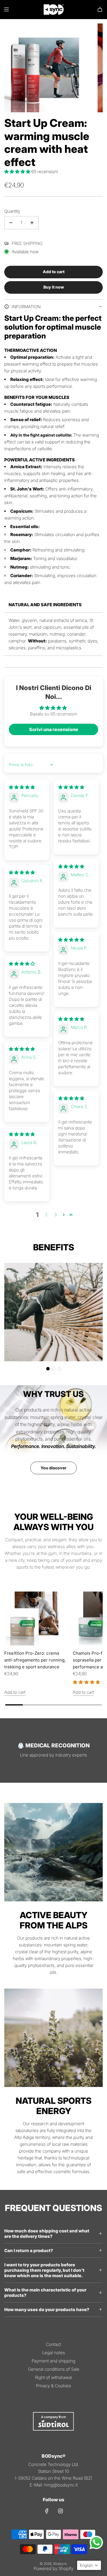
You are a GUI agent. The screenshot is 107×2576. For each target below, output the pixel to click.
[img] (22, 787)
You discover (53, 1468)
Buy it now (54, 287)
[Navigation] (6, 9)
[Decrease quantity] (11, 223)
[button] (18, 172)
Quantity (12, 211)
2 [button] (46, 1215)
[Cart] (100, 9)
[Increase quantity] (32, 223)
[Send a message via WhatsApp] (96, 2542)
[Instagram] (60, 2511)
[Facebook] (47, 2511)
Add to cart (15, 1692)
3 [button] (55, 1215)
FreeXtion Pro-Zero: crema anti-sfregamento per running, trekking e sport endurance (35, 1660)
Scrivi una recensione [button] (54, 729)
